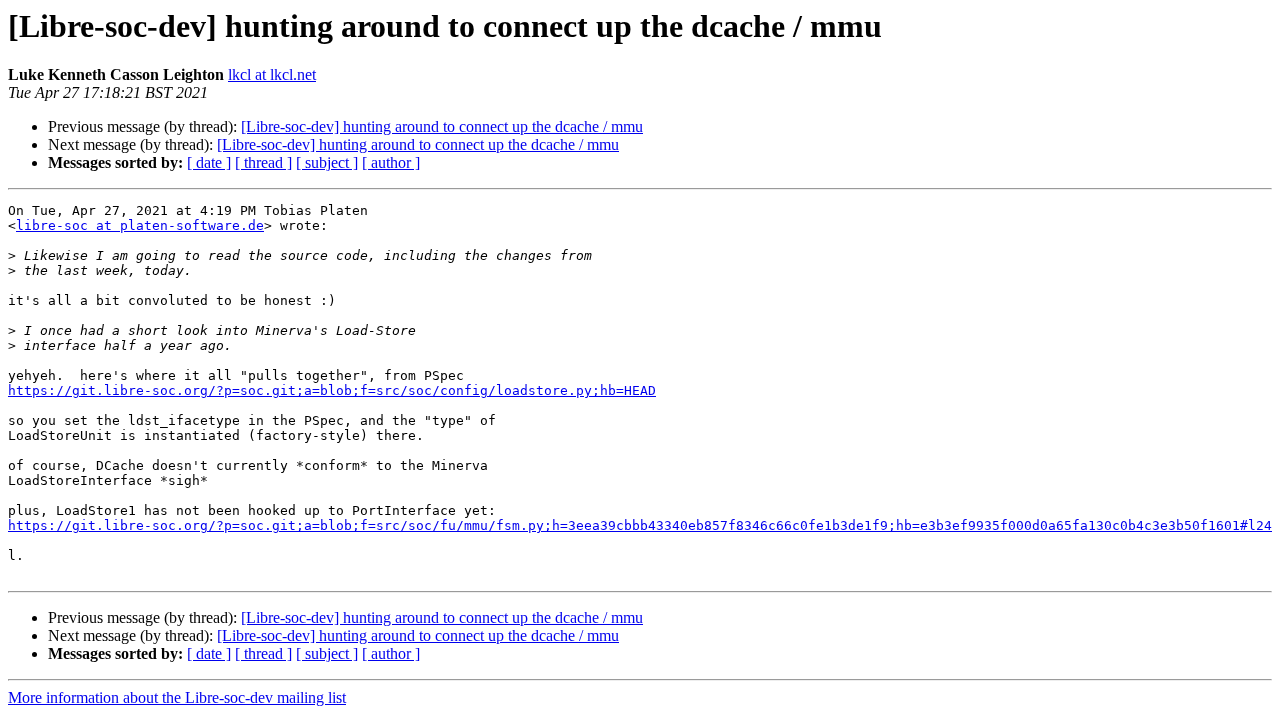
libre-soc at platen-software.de (140, 225)
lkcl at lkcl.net (272, 74)
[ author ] (391, 162)
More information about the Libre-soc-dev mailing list (177, 697)
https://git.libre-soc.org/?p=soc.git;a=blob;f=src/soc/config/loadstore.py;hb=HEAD (332, 390)
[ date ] (209, 162)
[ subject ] (327, 162)
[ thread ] (263, 162)
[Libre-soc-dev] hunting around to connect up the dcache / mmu (442, 126)
